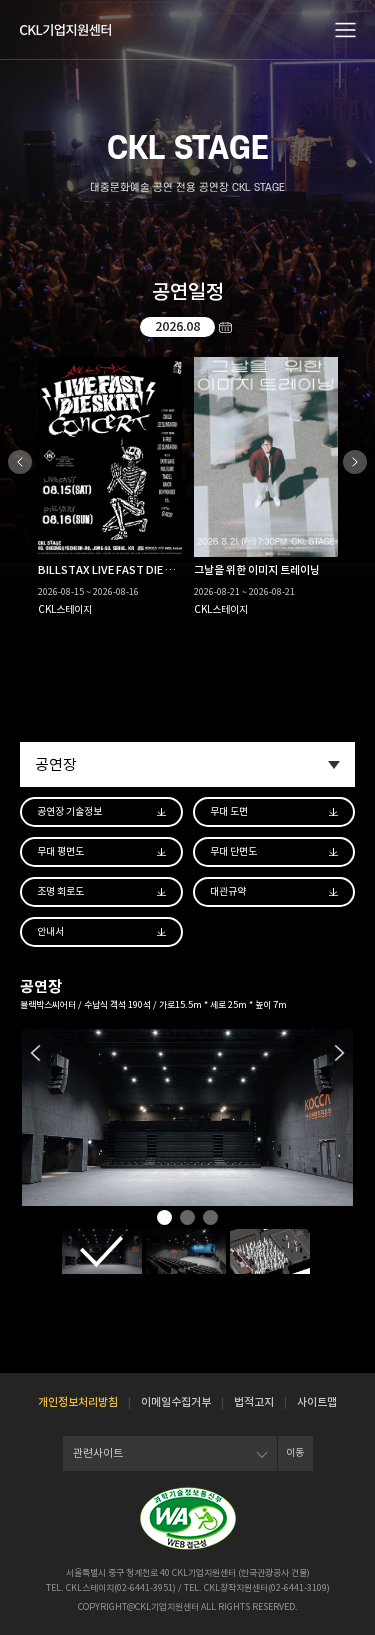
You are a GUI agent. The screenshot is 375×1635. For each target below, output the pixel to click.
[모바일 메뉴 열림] (346, 29)
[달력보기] (225, 327)
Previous (20, 462)
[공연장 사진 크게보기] (102, 1251)
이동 (295, 1452)
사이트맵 (317, 1402)
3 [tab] (210, 1218)
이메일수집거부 (176, 1402)
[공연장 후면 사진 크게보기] (186, 1251)
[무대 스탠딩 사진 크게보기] (270, 1251)
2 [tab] (187, 1218)
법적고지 (254, 1402)
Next (355, 462)
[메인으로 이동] (65, 30)
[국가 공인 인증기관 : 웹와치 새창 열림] (188, 1518)
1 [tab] (164, 1218)
